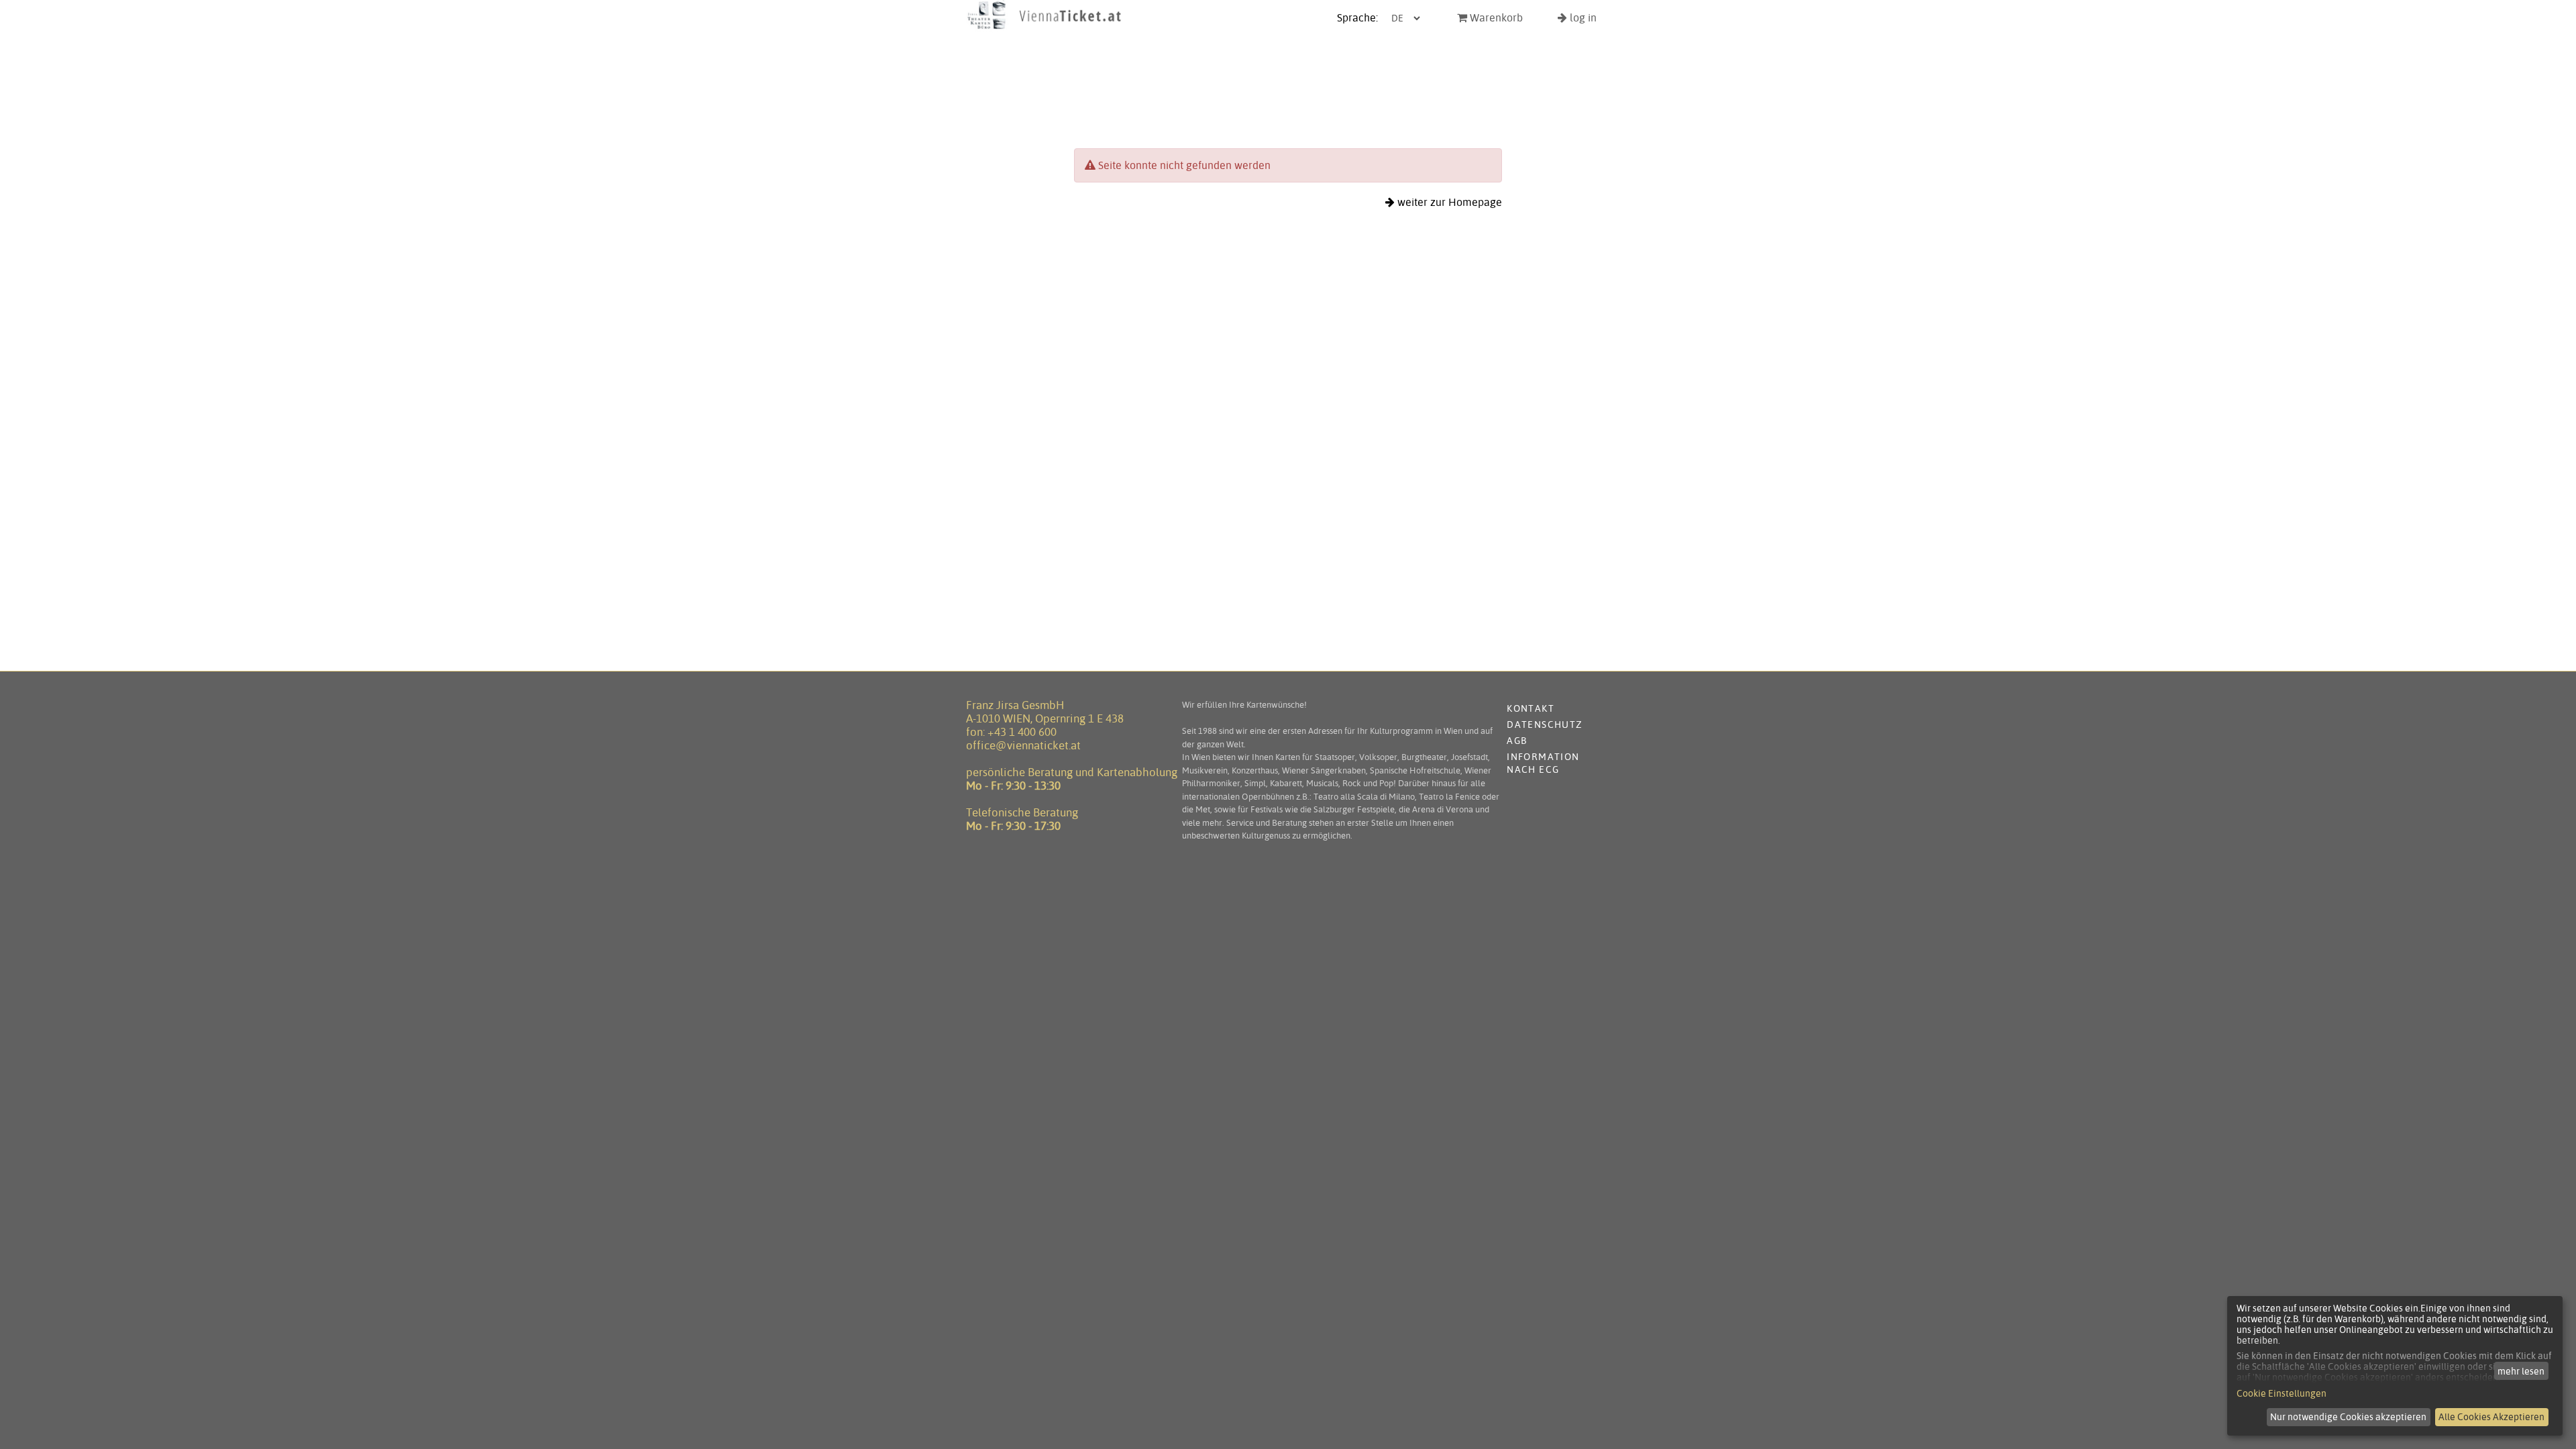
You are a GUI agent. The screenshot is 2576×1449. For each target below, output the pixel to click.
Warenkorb (1495, 18)
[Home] (1044, 29)
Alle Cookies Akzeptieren (2491, 1417)
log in (1582, 18)
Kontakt (1531, 708)
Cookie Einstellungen (2282, 1393)
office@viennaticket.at (1023, 745)
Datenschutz (1545, 724)
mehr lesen (2521, 1371)
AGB (1517, 741)
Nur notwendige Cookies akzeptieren (2348, 1417)
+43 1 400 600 (1022, 732)
